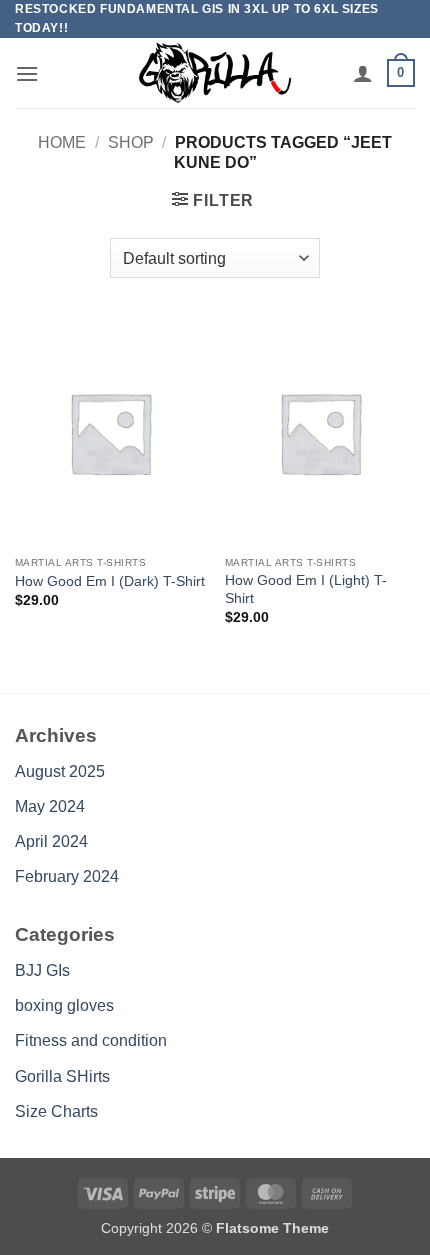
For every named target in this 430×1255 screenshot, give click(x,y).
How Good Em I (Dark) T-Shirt (110, 581)
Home (62, 142)
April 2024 (51, 841)
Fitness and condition (91, 1040)
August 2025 (60, 771)
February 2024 (67, 876)
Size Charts (56, 1111)
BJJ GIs (42, 970)
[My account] (363, 73)
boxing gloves (64, 1005)
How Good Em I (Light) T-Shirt (306, 589)
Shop (131, 142)
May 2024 (50, 806)
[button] (27, 73)
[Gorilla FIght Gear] (215, 73)
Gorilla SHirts (62, 1076)
